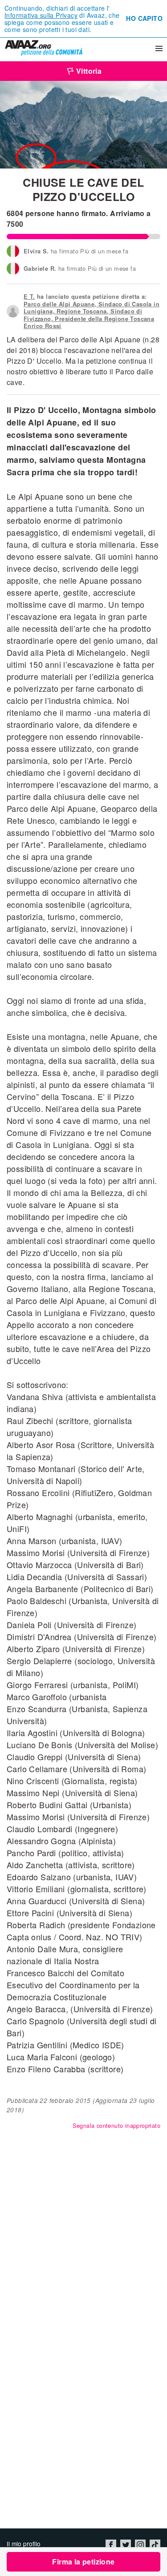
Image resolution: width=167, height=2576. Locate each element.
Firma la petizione (83, 2562)
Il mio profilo (24, 2544)
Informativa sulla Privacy (41, 15)
